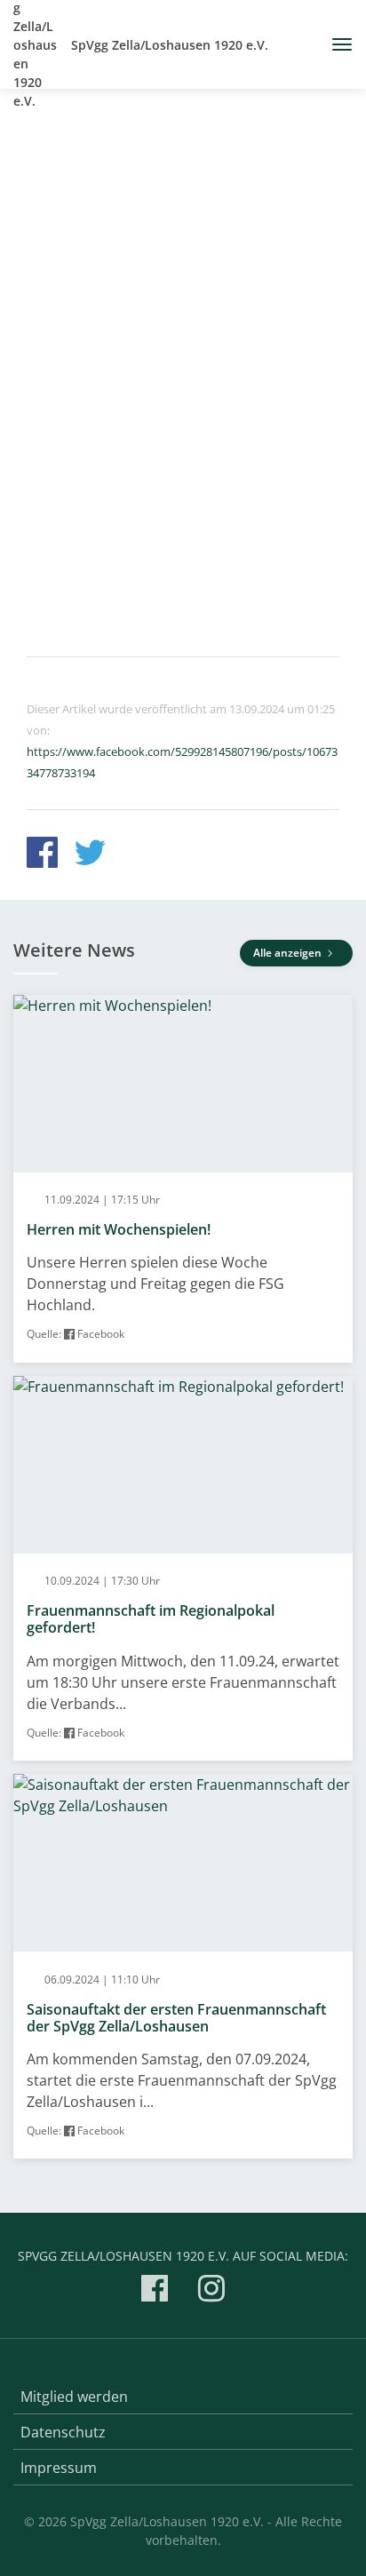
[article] (183, 1179)
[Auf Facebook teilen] (42, 855)
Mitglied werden (74, 2397)
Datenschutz (63, 2432)
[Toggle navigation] (335, 44)
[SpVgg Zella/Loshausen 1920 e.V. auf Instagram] (211, 2291)
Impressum (59, 2468)
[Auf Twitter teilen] (90, 855)
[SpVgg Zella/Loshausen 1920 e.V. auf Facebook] (155, 2291)
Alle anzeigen (289, 953)
